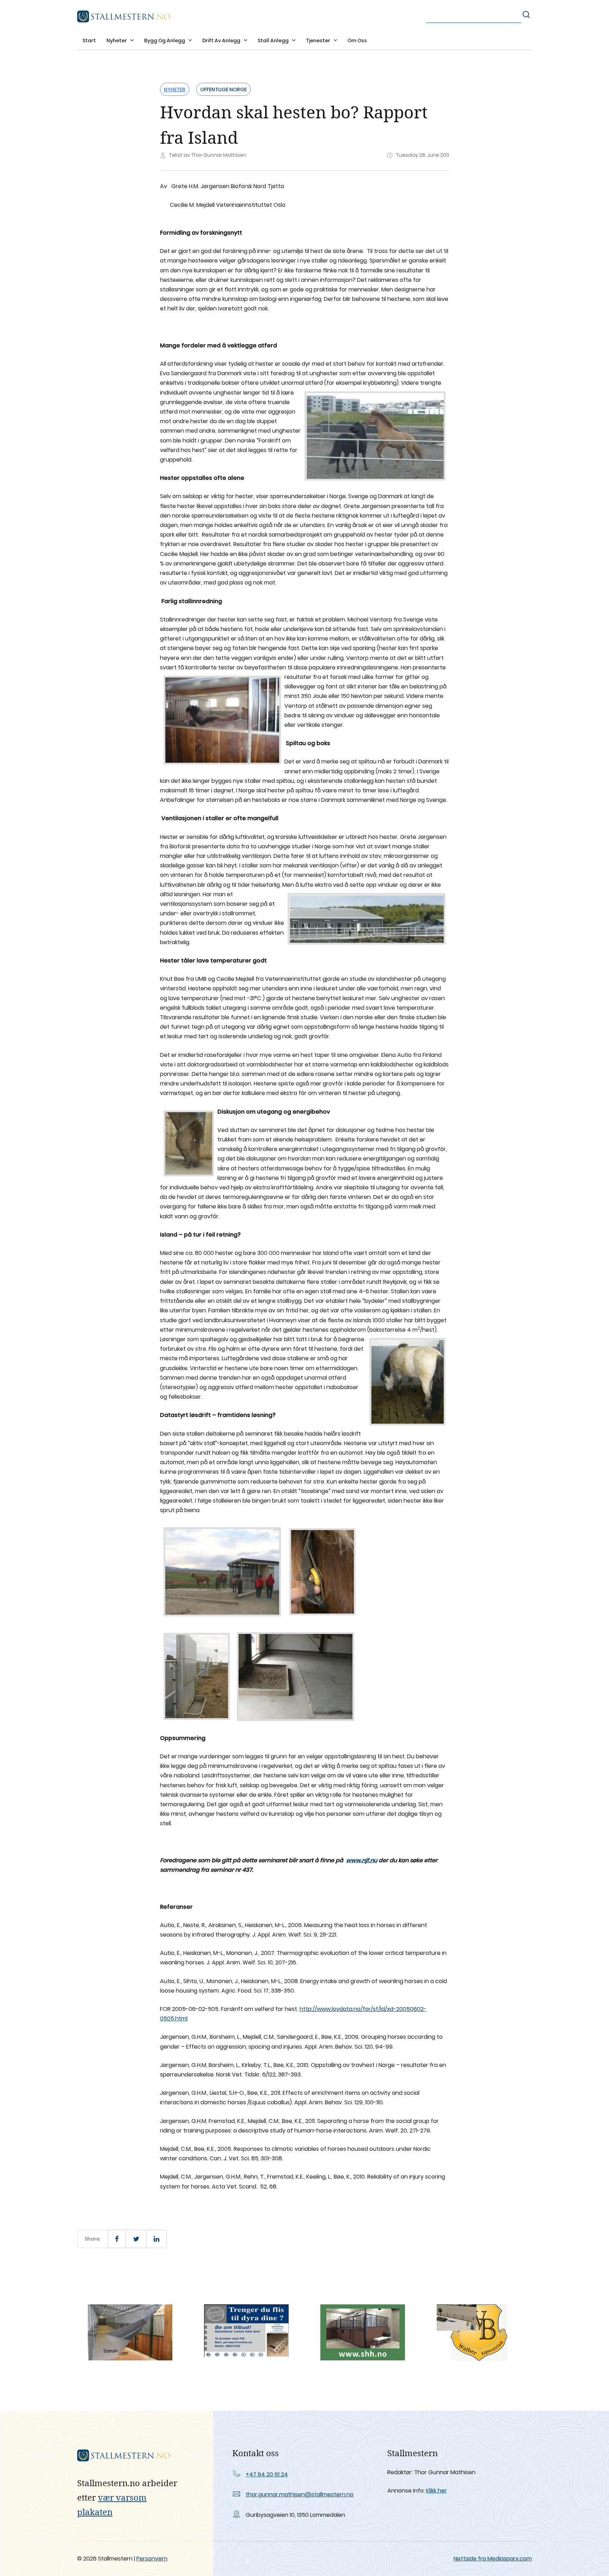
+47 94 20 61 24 (267, 2474)
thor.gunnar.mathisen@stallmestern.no (300, 2494)
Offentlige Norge (223, 89)
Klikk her (436, 2491)
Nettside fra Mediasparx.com (493, 2559)
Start (89, 41)
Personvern (152, 2559)
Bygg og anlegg (165, 41)
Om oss (357, 41)
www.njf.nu (362, 1860)
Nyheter (117, 41)
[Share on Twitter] (136, 2239)
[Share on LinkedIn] (156, 2239)
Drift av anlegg (222, 41)
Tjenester (319, 41)
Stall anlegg (274, 41)
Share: (93, 2239)
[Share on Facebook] (117, 2239)
